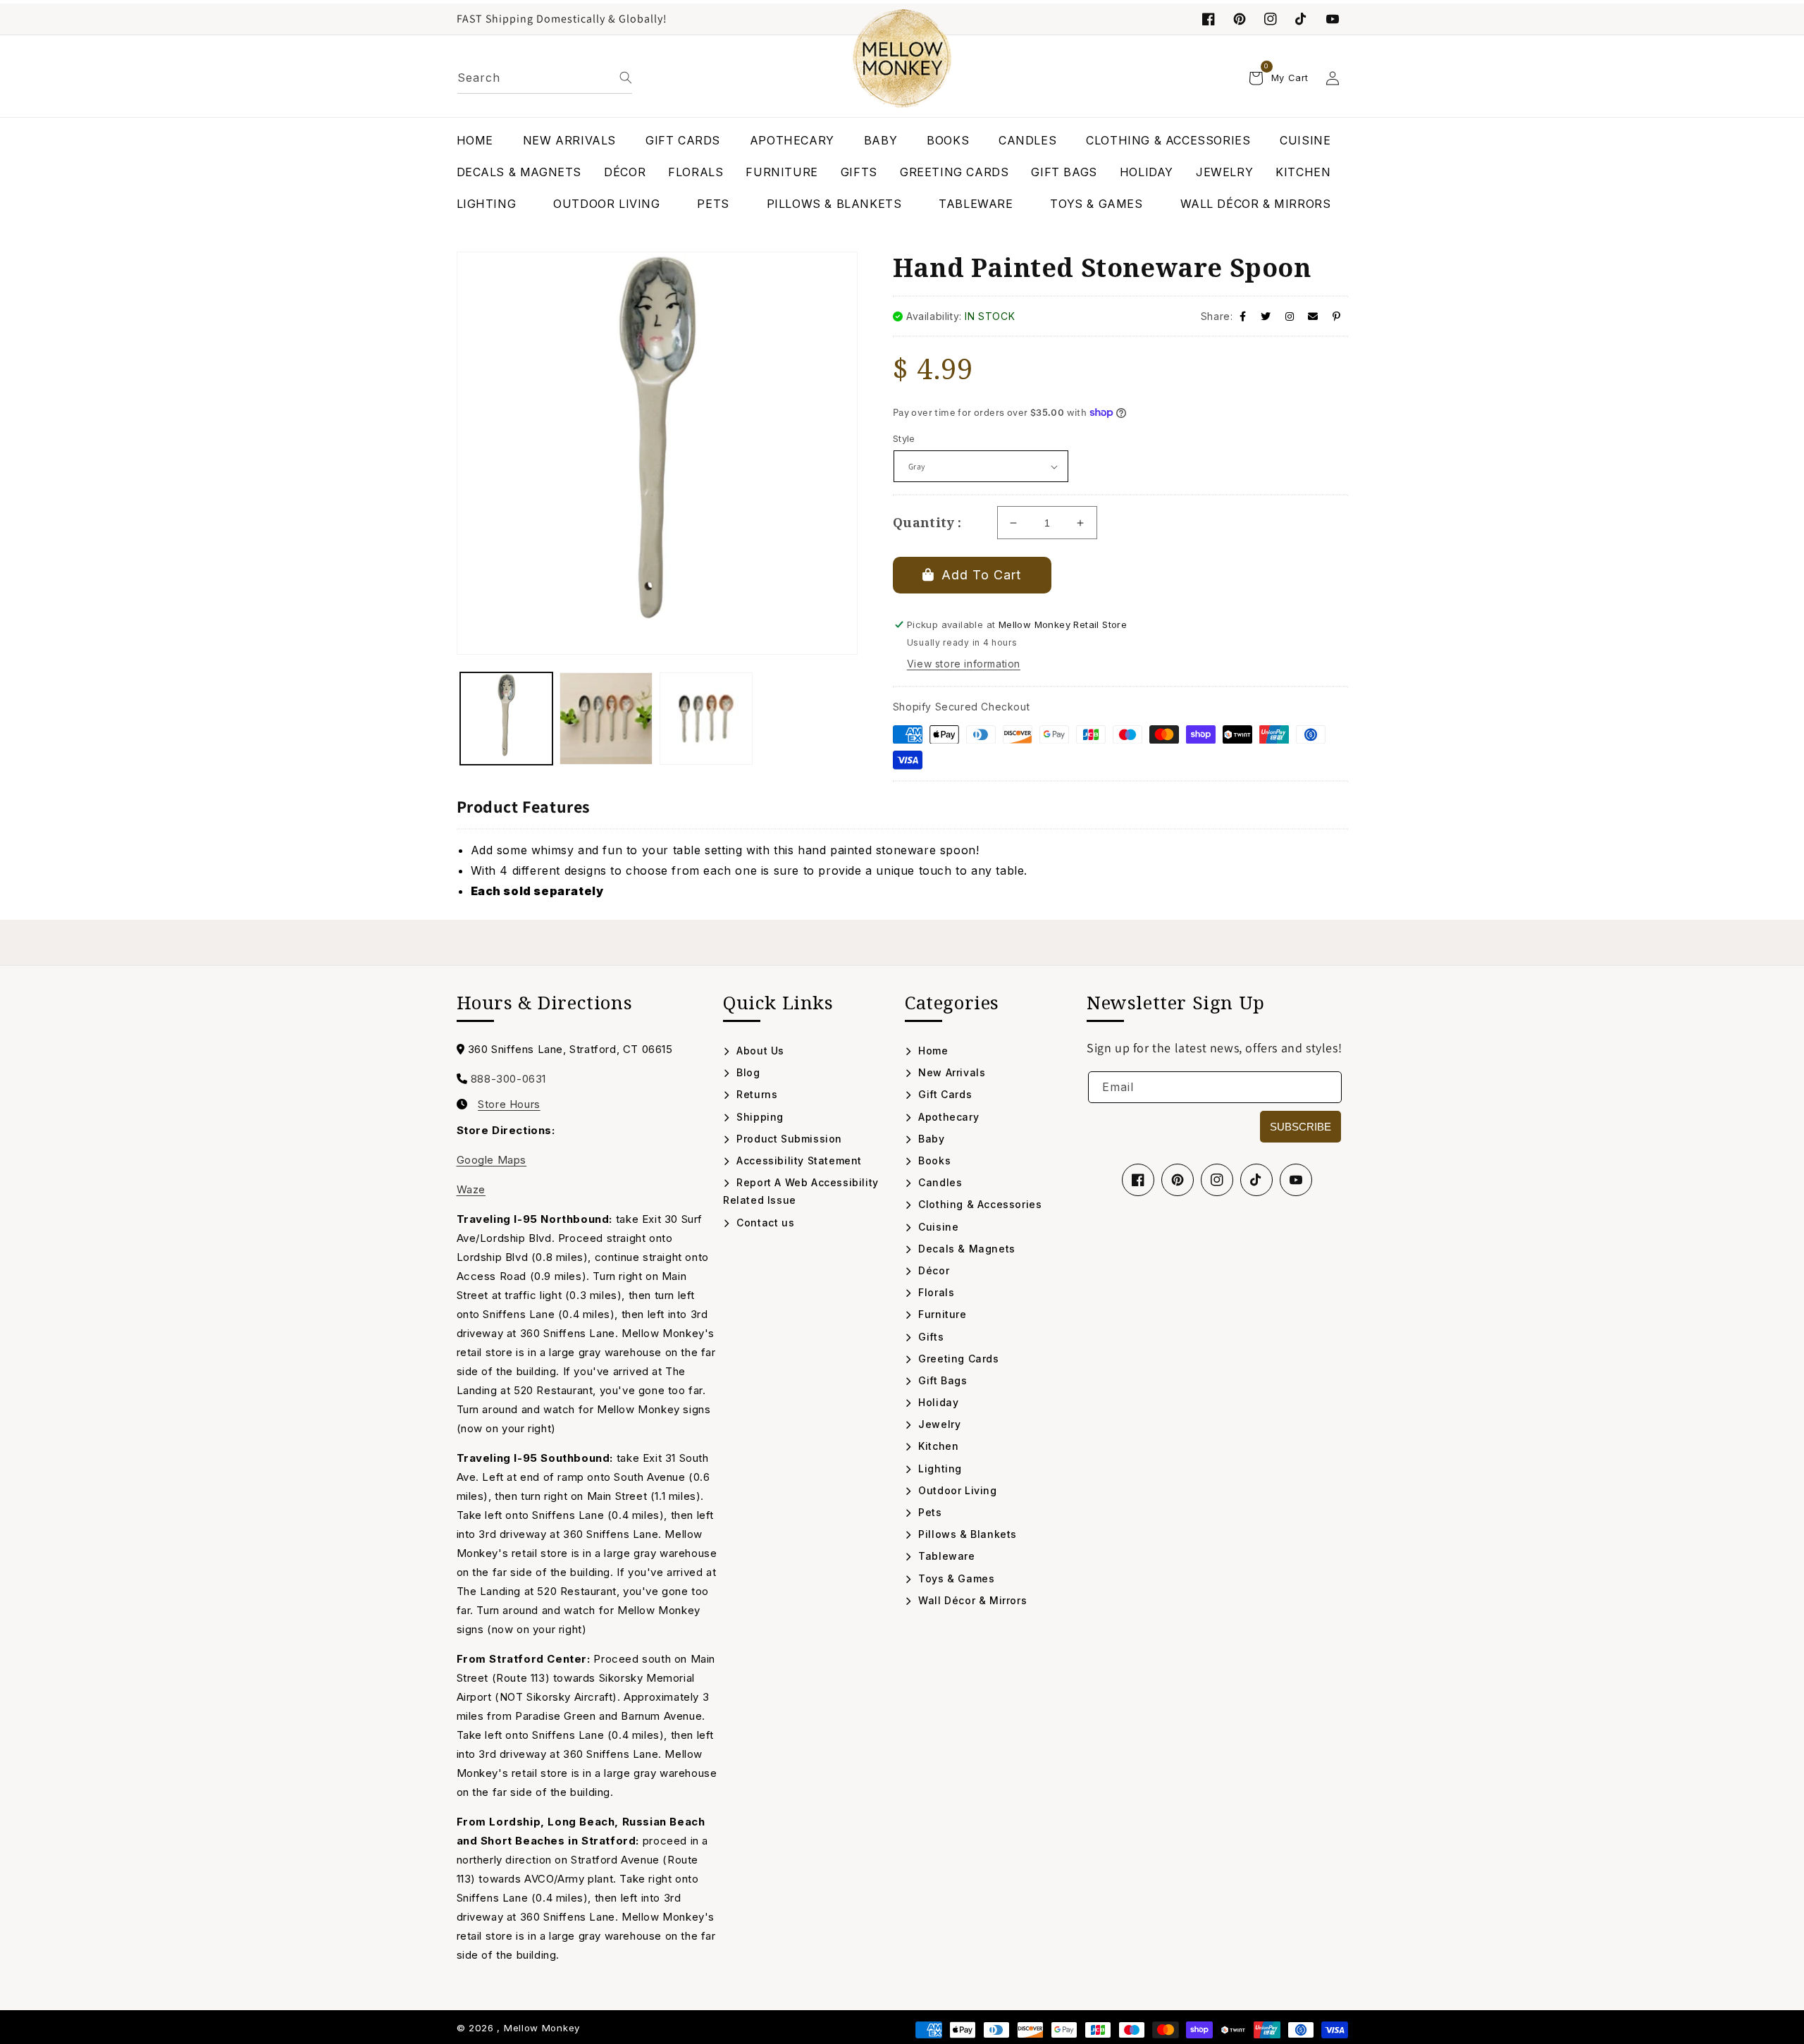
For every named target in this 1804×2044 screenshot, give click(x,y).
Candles (939, 1182)
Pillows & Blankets (966, 1534)
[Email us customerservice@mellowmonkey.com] (1313, 316)
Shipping (759, 1117)
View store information (964, 664)
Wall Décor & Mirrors (971, 1600)
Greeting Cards (957, 1359)
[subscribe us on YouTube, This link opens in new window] (1333, 19)
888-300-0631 (508, 1079)
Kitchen (937, 1446)
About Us (759, 1051)
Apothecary (947, 1117)
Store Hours (509, 1104)
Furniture (941, 1314)
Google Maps (492, 1160)
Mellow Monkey (542, 2028)
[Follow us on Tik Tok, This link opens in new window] (1302, 19)
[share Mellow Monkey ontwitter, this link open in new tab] (1266, 316)
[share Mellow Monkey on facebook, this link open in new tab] (1243, 316)
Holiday (937, 1402)
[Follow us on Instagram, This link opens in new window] (1271, 19)
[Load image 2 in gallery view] (606, 719)
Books (933, 1160)
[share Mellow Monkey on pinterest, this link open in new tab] (1337, 316)
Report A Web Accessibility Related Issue (801, 1191)
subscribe (1301, 1127)
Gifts (929, 1337)
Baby (930, 1139)
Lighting (939, 1469)
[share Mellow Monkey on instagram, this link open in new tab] (1290, 316)
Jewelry (938, 1424)
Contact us (764, 1223)
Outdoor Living (956, 1490)
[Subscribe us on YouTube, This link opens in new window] (1296, 1180)
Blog (747, 1072)
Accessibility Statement (798, 1160)
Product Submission (788, 1139)
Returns (755, 1094)
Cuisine (937, 1227)
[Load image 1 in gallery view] (507, 719)
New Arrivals (950, 1072)
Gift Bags (941, 1380)
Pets (929, 1512)
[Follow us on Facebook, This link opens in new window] (1209, 19)
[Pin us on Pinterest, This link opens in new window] (1240, 19)
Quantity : (927, 522)
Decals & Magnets (965, 1249)
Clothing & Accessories (978, 1204)
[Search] (626, 78)
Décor (932, 1270)
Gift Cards (944, 1094)
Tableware (945, 1556)
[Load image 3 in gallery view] (706, 719)
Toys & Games (955, 1578)
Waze (471, 1189)
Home (932, 1051)
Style (904, 438)
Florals (935, 1292)
